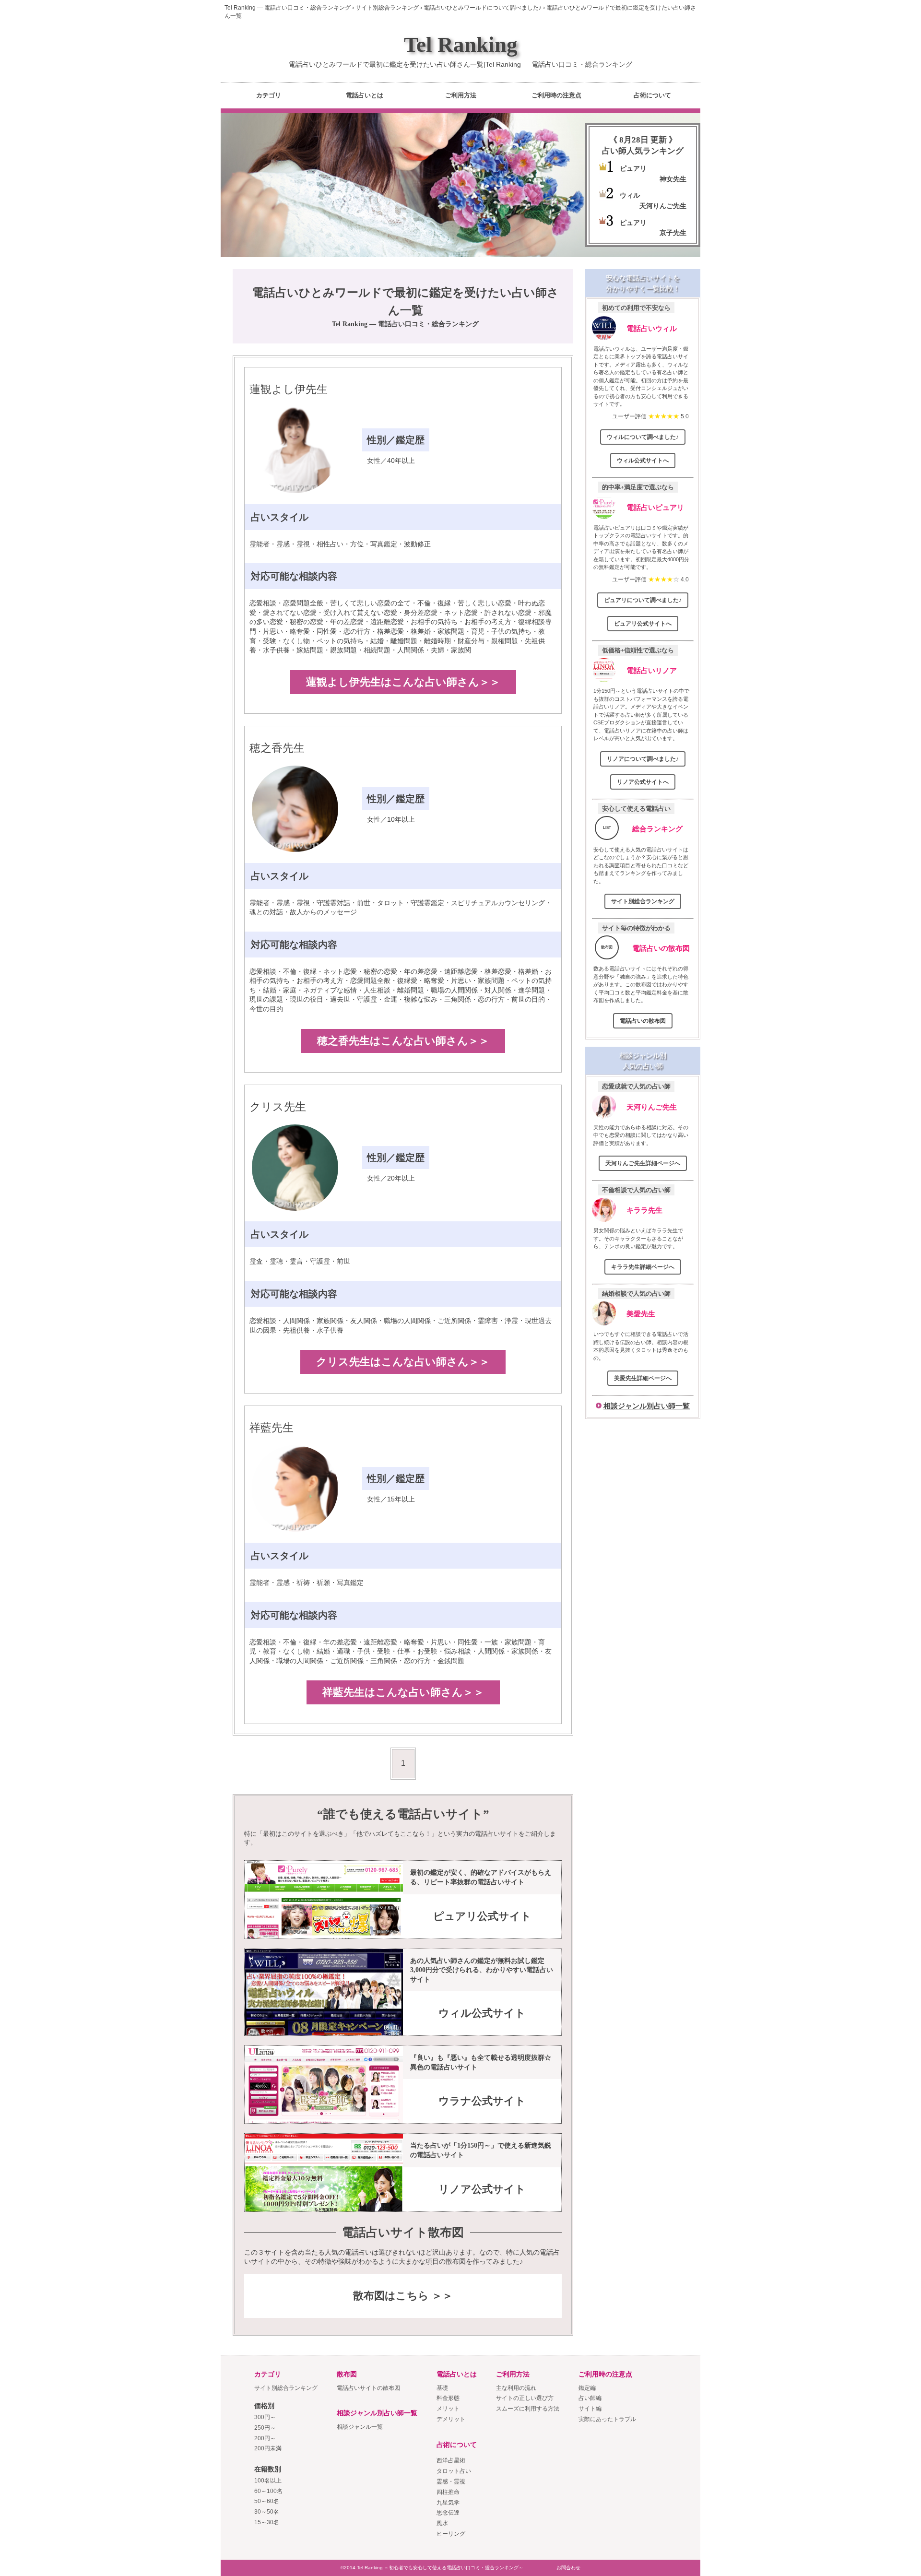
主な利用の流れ (516, 2388)
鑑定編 (587, 2388)
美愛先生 (641, 1314)
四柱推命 (448, 2492)
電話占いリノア (652, 670)
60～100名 (268, 2491)
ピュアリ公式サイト (482, 1916)
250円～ (265, 2428)
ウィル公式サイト (482, 2013)
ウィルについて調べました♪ (643, 437)
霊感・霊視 (451, 2481)
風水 (442, 2523)
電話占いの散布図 (661, 948)
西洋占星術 (451, 2460)
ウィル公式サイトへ (643, 461)
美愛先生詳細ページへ (643, 1378)
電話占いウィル (652, 328)
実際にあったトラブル (607, 2419)
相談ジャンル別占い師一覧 (647, 1406)
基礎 (442, 2388)
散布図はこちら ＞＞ (403, 2296)
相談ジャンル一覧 (360, 2427)
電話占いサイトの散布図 (368, 2388)
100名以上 (268, 2481)
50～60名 (267, 2501)
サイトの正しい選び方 (525, 2398)
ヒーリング (451, 2534)
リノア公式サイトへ (643, 782)
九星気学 (448, 2503)
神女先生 (673, 179)
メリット (448, 2409)
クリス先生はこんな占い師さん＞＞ (403, 1362)
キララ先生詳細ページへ (643, 1267)
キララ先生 (644, 1210)
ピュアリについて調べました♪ (643, 600)
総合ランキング (657, 829)
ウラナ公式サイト (482, 2101)
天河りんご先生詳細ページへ (643, 1163)
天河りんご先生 (663, 206)
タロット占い (454, 2471)
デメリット (451, 2419)
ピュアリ (633, 168)
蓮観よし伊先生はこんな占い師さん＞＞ (403, 682)
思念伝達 (448, 2513)
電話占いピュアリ (655, 507)
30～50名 (267, 2512)
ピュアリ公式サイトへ (643, 624)
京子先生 (673, 233)
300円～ (265, 2417)
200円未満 (268, 2448)
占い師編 (590, 2398)
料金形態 (448, 2398)
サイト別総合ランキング (643, 901)
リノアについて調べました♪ (643, 759)
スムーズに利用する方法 (528, 2409)
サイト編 (590, 2409)
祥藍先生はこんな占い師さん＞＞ (403, 1692)
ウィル (630, 195)
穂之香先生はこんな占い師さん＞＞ (403, 1041)
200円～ (265, 2438)
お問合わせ (568, 2568)
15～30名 (267, 2522)
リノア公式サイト (482, 2189)
